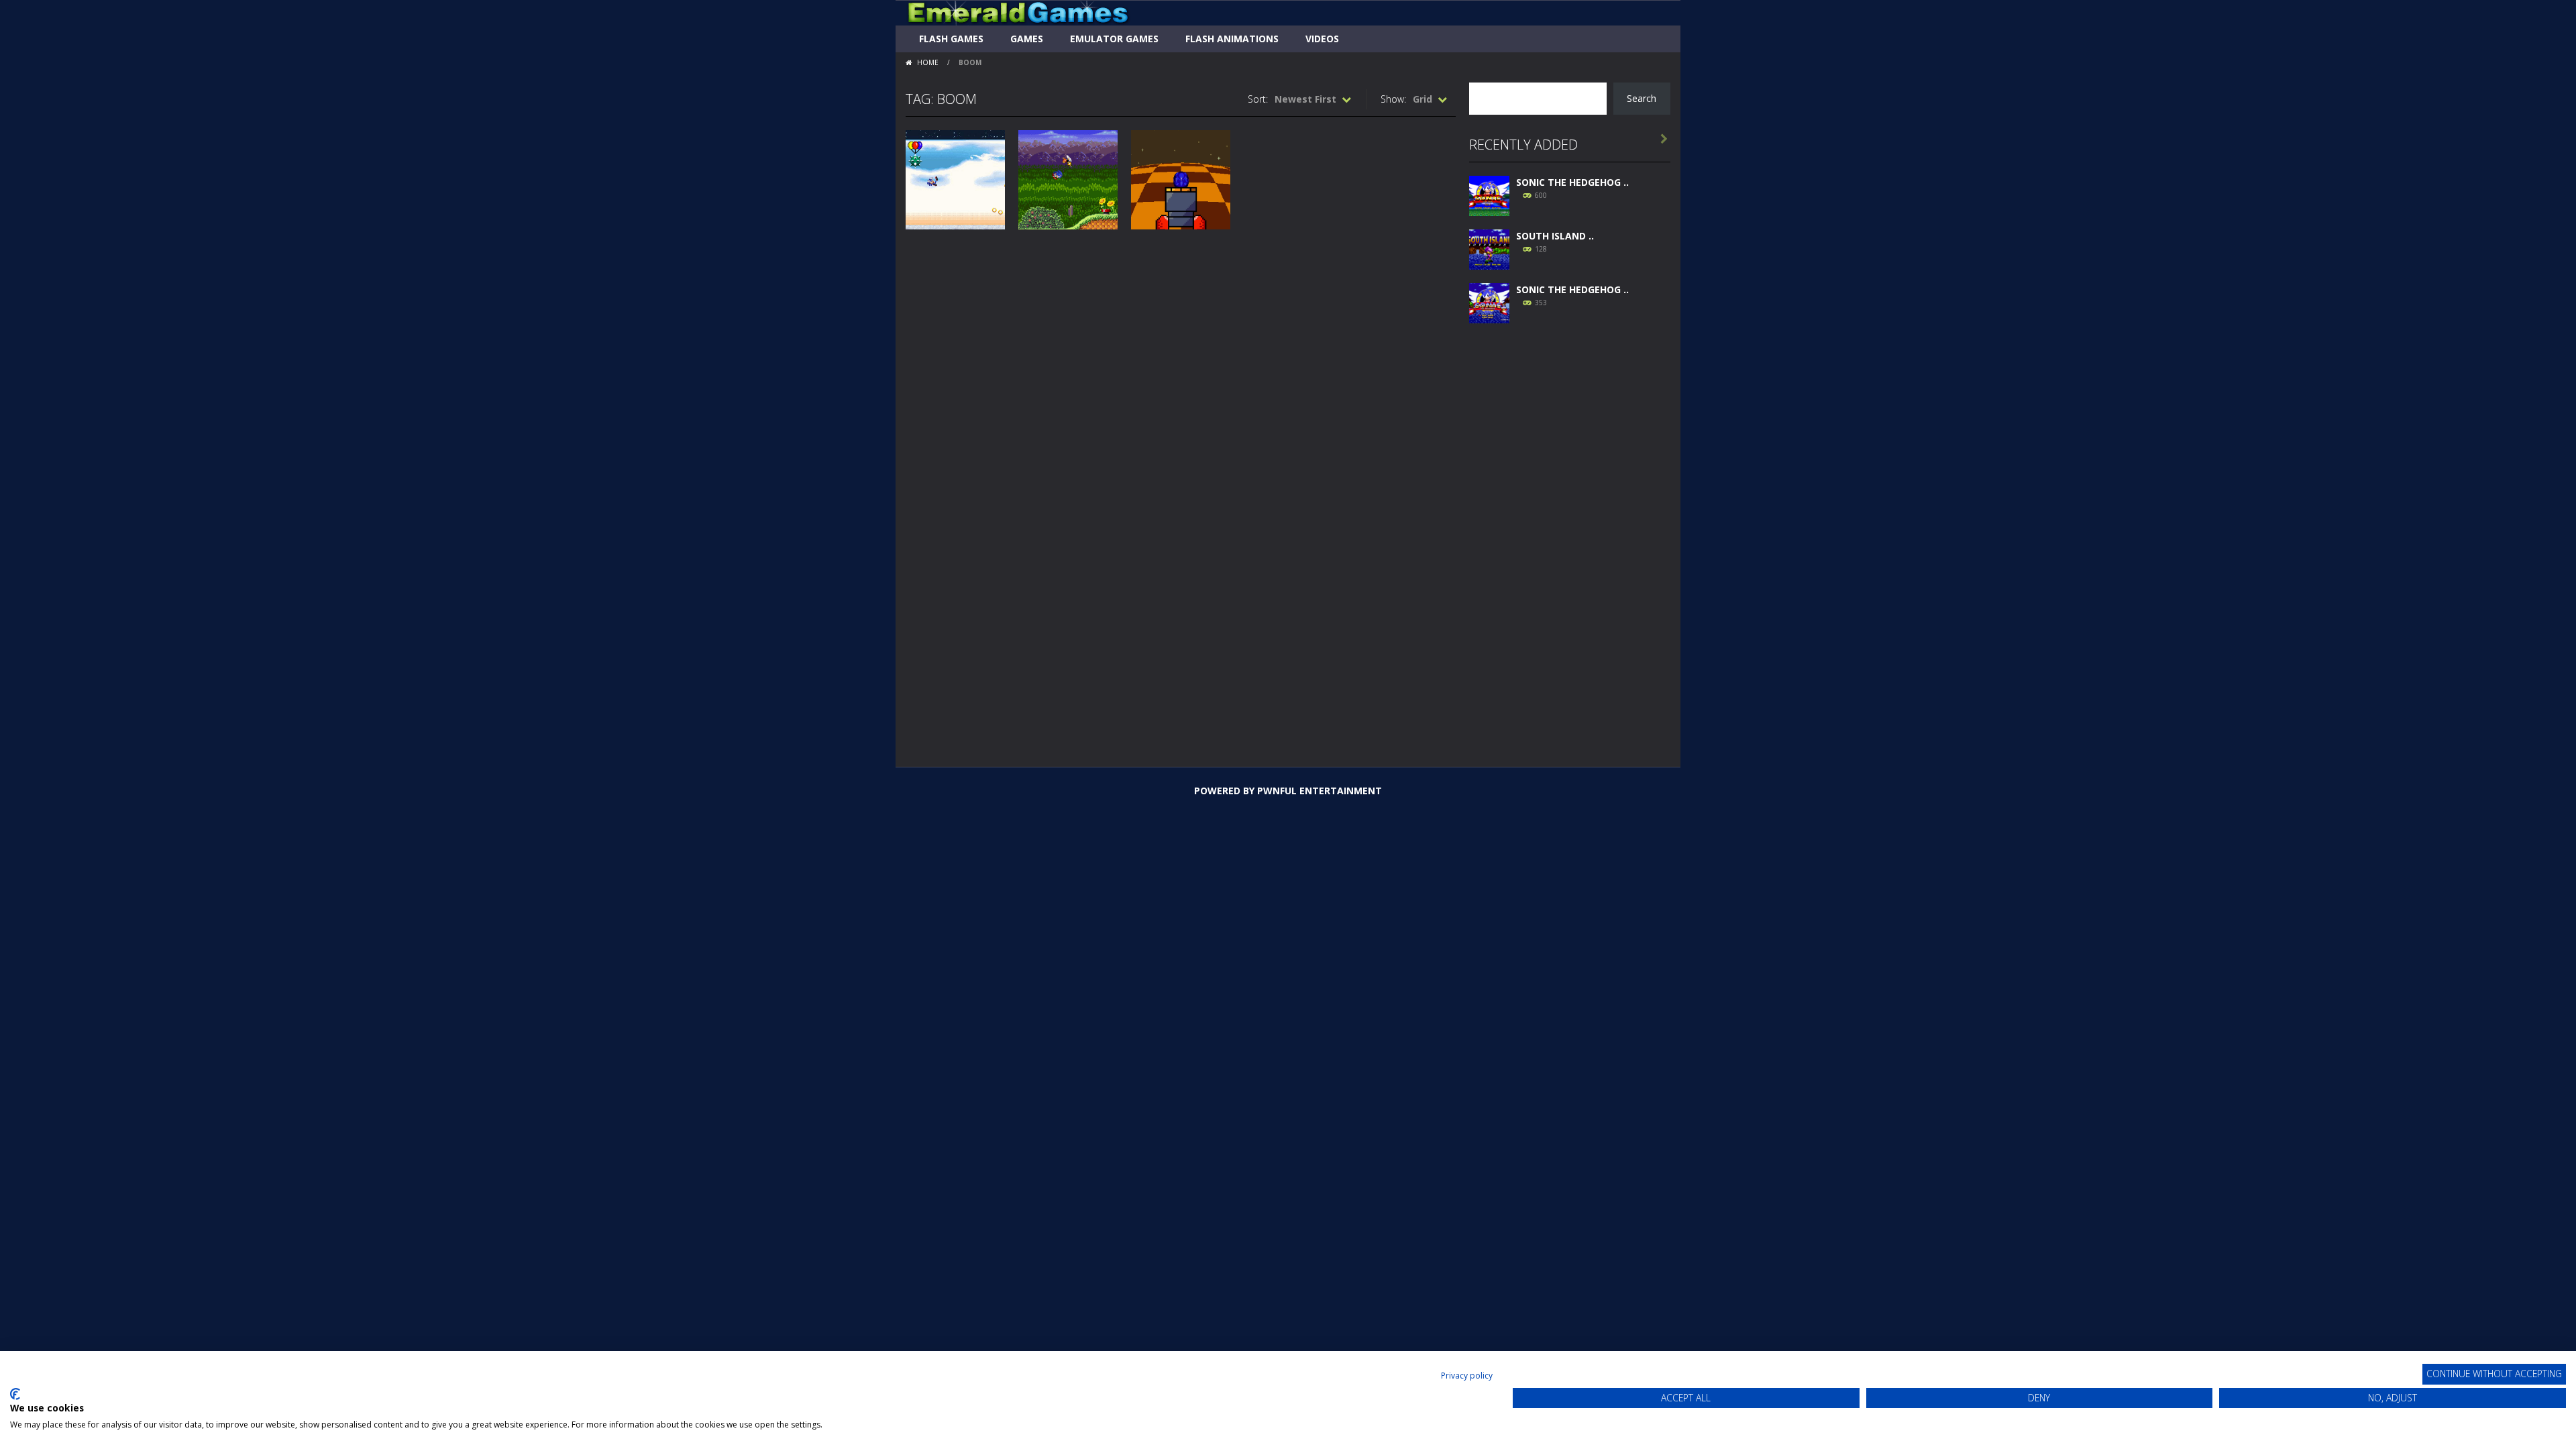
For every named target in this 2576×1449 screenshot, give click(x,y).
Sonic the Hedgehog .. (1572, 182)
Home (928, 62)
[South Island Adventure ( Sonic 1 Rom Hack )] (1489, 248)
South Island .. (1555, 236)
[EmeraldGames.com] (1018, 12)
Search (1642, 98)
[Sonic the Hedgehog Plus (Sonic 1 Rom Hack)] (1489, 302)
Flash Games (951, 39)
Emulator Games (1114, 39)
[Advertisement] (1570, 538)
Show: (1393, 99)
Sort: (1258, 99)
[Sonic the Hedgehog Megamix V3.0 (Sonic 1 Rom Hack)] (1489, 194)
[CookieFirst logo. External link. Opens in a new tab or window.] (15, 1394)
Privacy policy (1467, 1376)
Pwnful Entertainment (1320, 791)
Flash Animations (1232, 39)
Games (1027, 39)
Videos (1322, 39)
